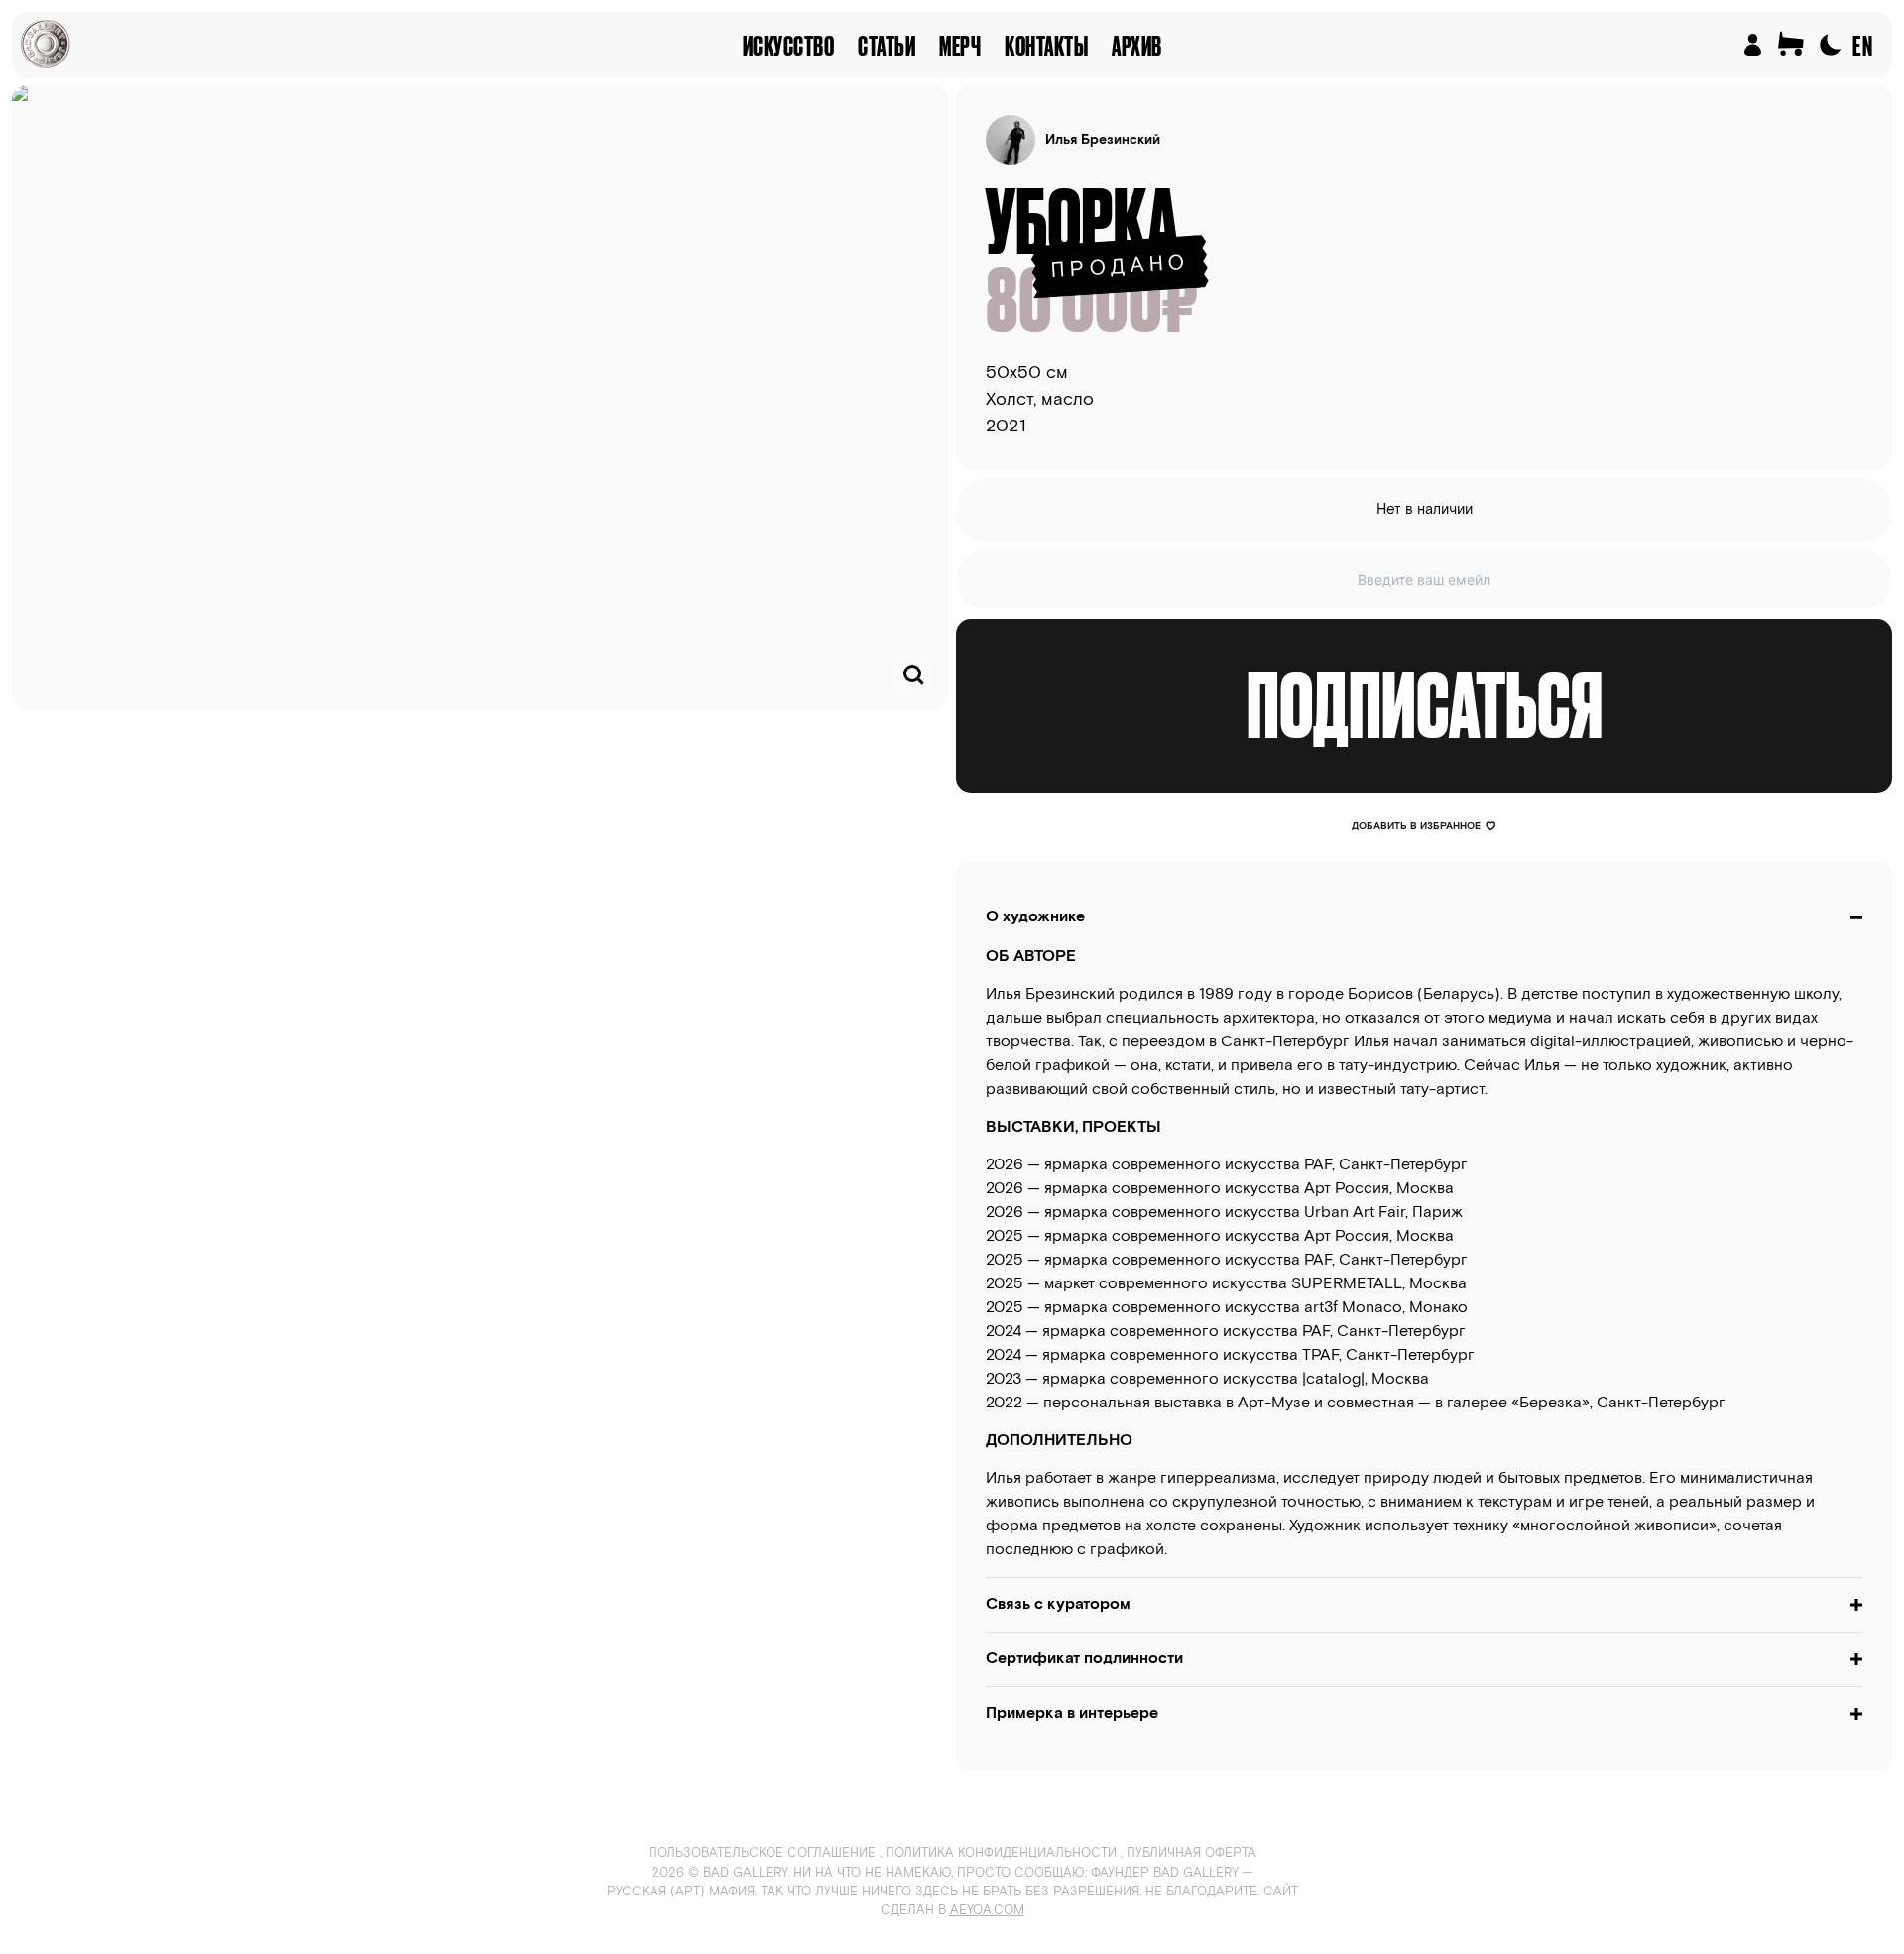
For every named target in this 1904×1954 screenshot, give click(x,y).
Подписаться (1425, 705)
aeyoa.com (987, 1911)
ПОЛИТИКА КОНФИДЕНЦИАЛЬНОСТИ (1001, 1853)
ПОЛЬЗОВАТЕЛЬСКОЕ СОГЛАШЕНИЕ (762, 1853)
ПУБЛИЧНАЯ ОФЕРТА (1191, 1853)
